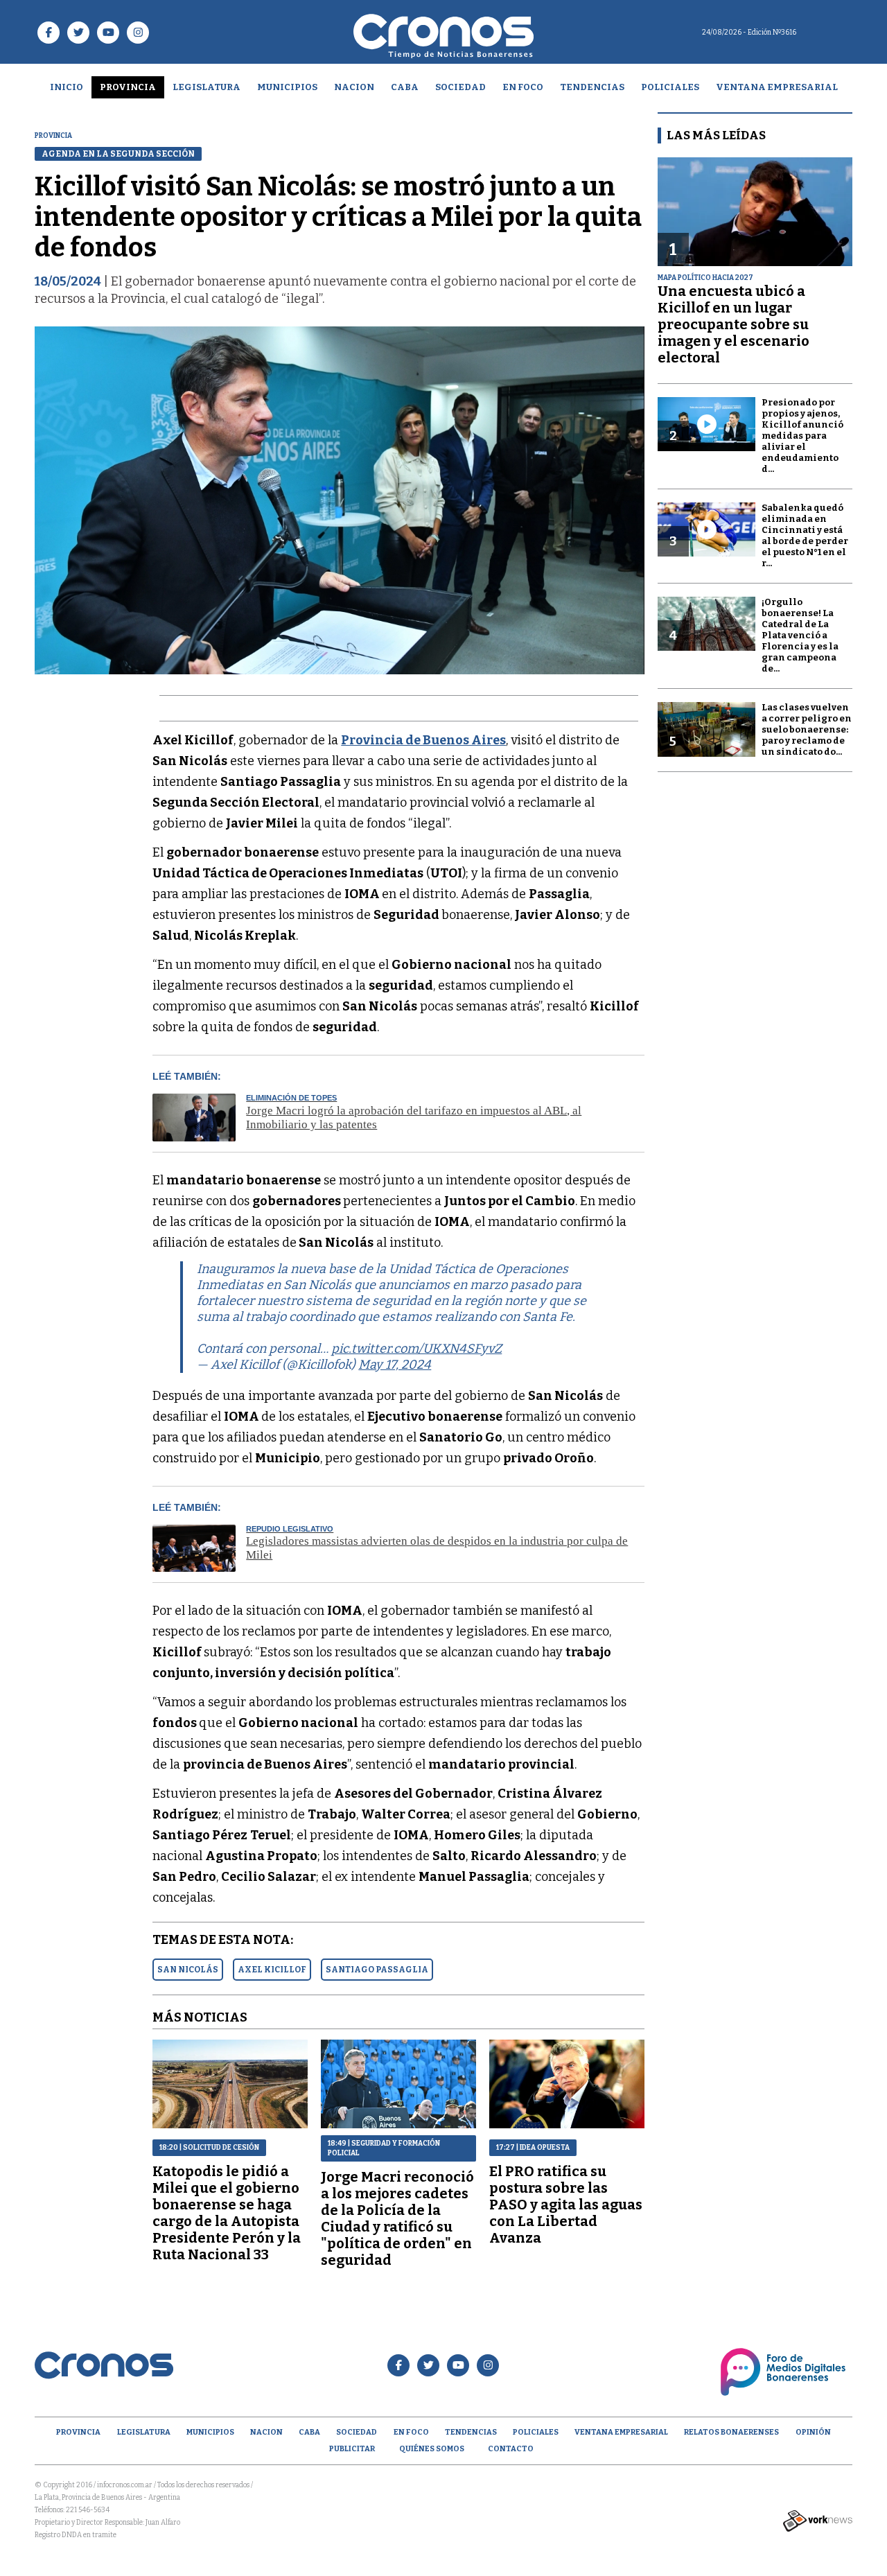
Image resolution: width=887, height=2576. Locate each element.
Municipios (287, 87)
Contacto (511, 2449)
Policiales (670, 87)
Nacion (354, 87)
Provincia (128, 87)
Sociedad (460, 87)
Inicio (67, 87)
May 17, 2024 (395, 1365)
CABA (405, 87)
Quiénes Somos (432, 2449)
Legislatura (207, 87)
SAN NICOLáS (188, 1970)
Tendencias (592, 87)
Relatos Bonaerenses (731, 2432)
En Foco (523, 87)
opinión (813, 2432)
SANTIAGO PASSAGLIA (377, 1970)
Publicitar (352, 2449)
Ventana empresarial (777, 87)
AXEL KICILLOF (272, 1970)
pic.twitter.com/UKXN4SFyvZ (416, 1349)
